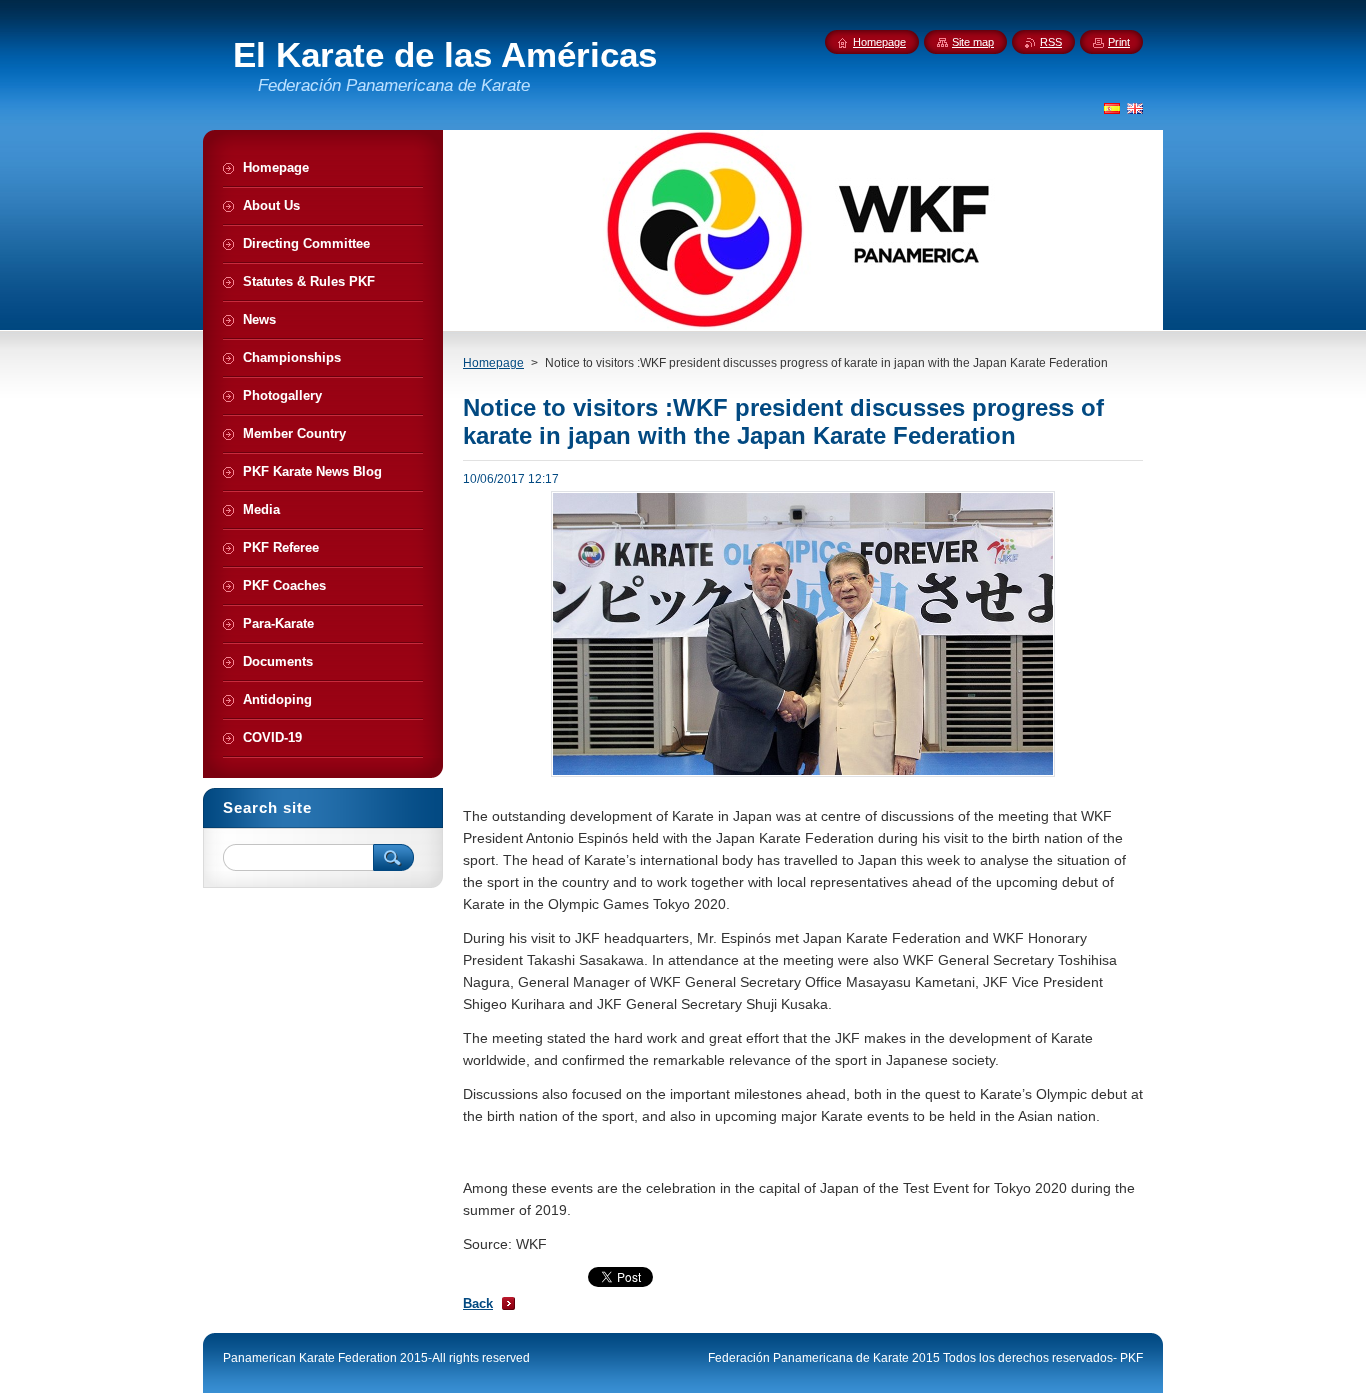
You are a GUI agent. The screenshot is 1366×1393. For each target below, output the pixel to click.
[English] (1135, 108)
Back (478, 1303)
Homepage (493, 363)
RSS (1051, 42)
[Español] (1112, 108)
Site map (973, 42)
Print (1119, 42)
